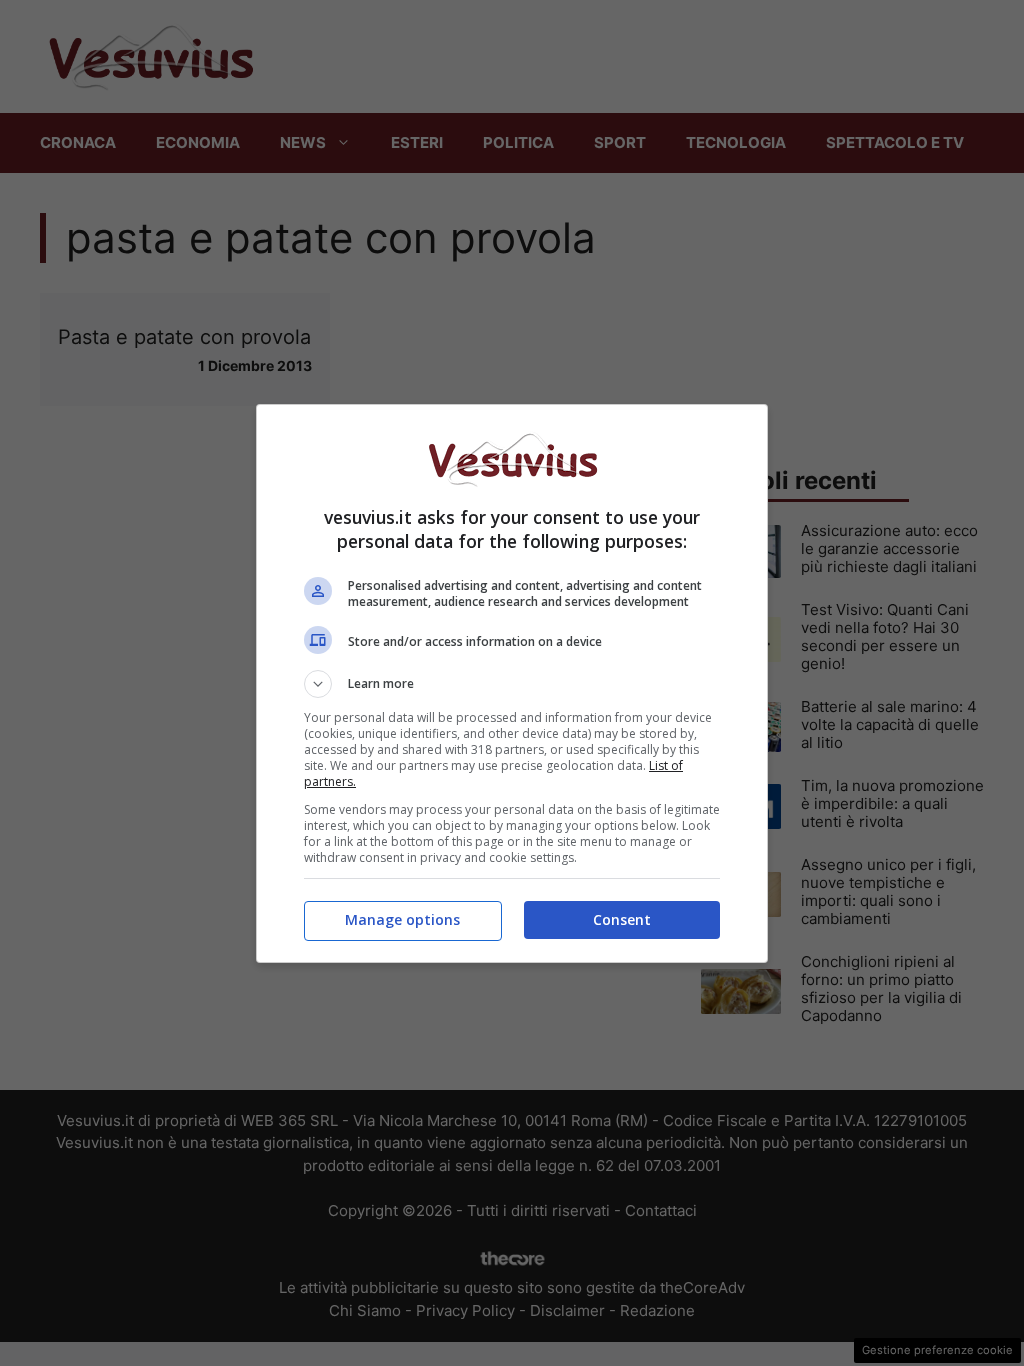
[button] (512, 684)
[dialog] (512, 683)
